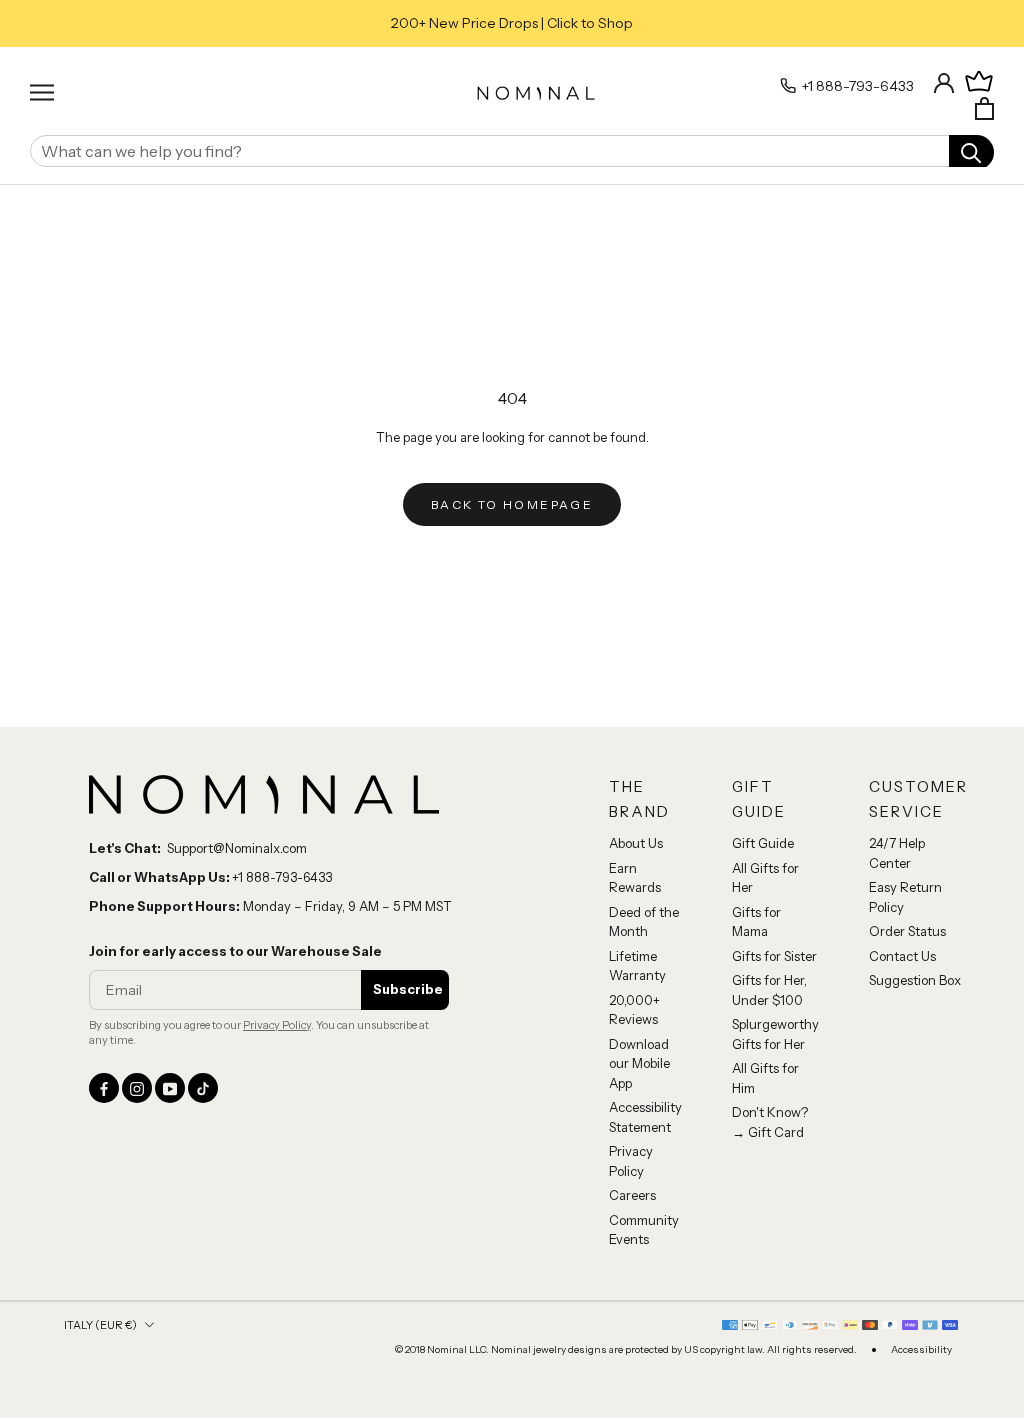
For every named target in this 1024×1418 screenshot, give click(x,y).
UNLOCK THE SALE (707, 860)
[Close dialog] (877, 522)
